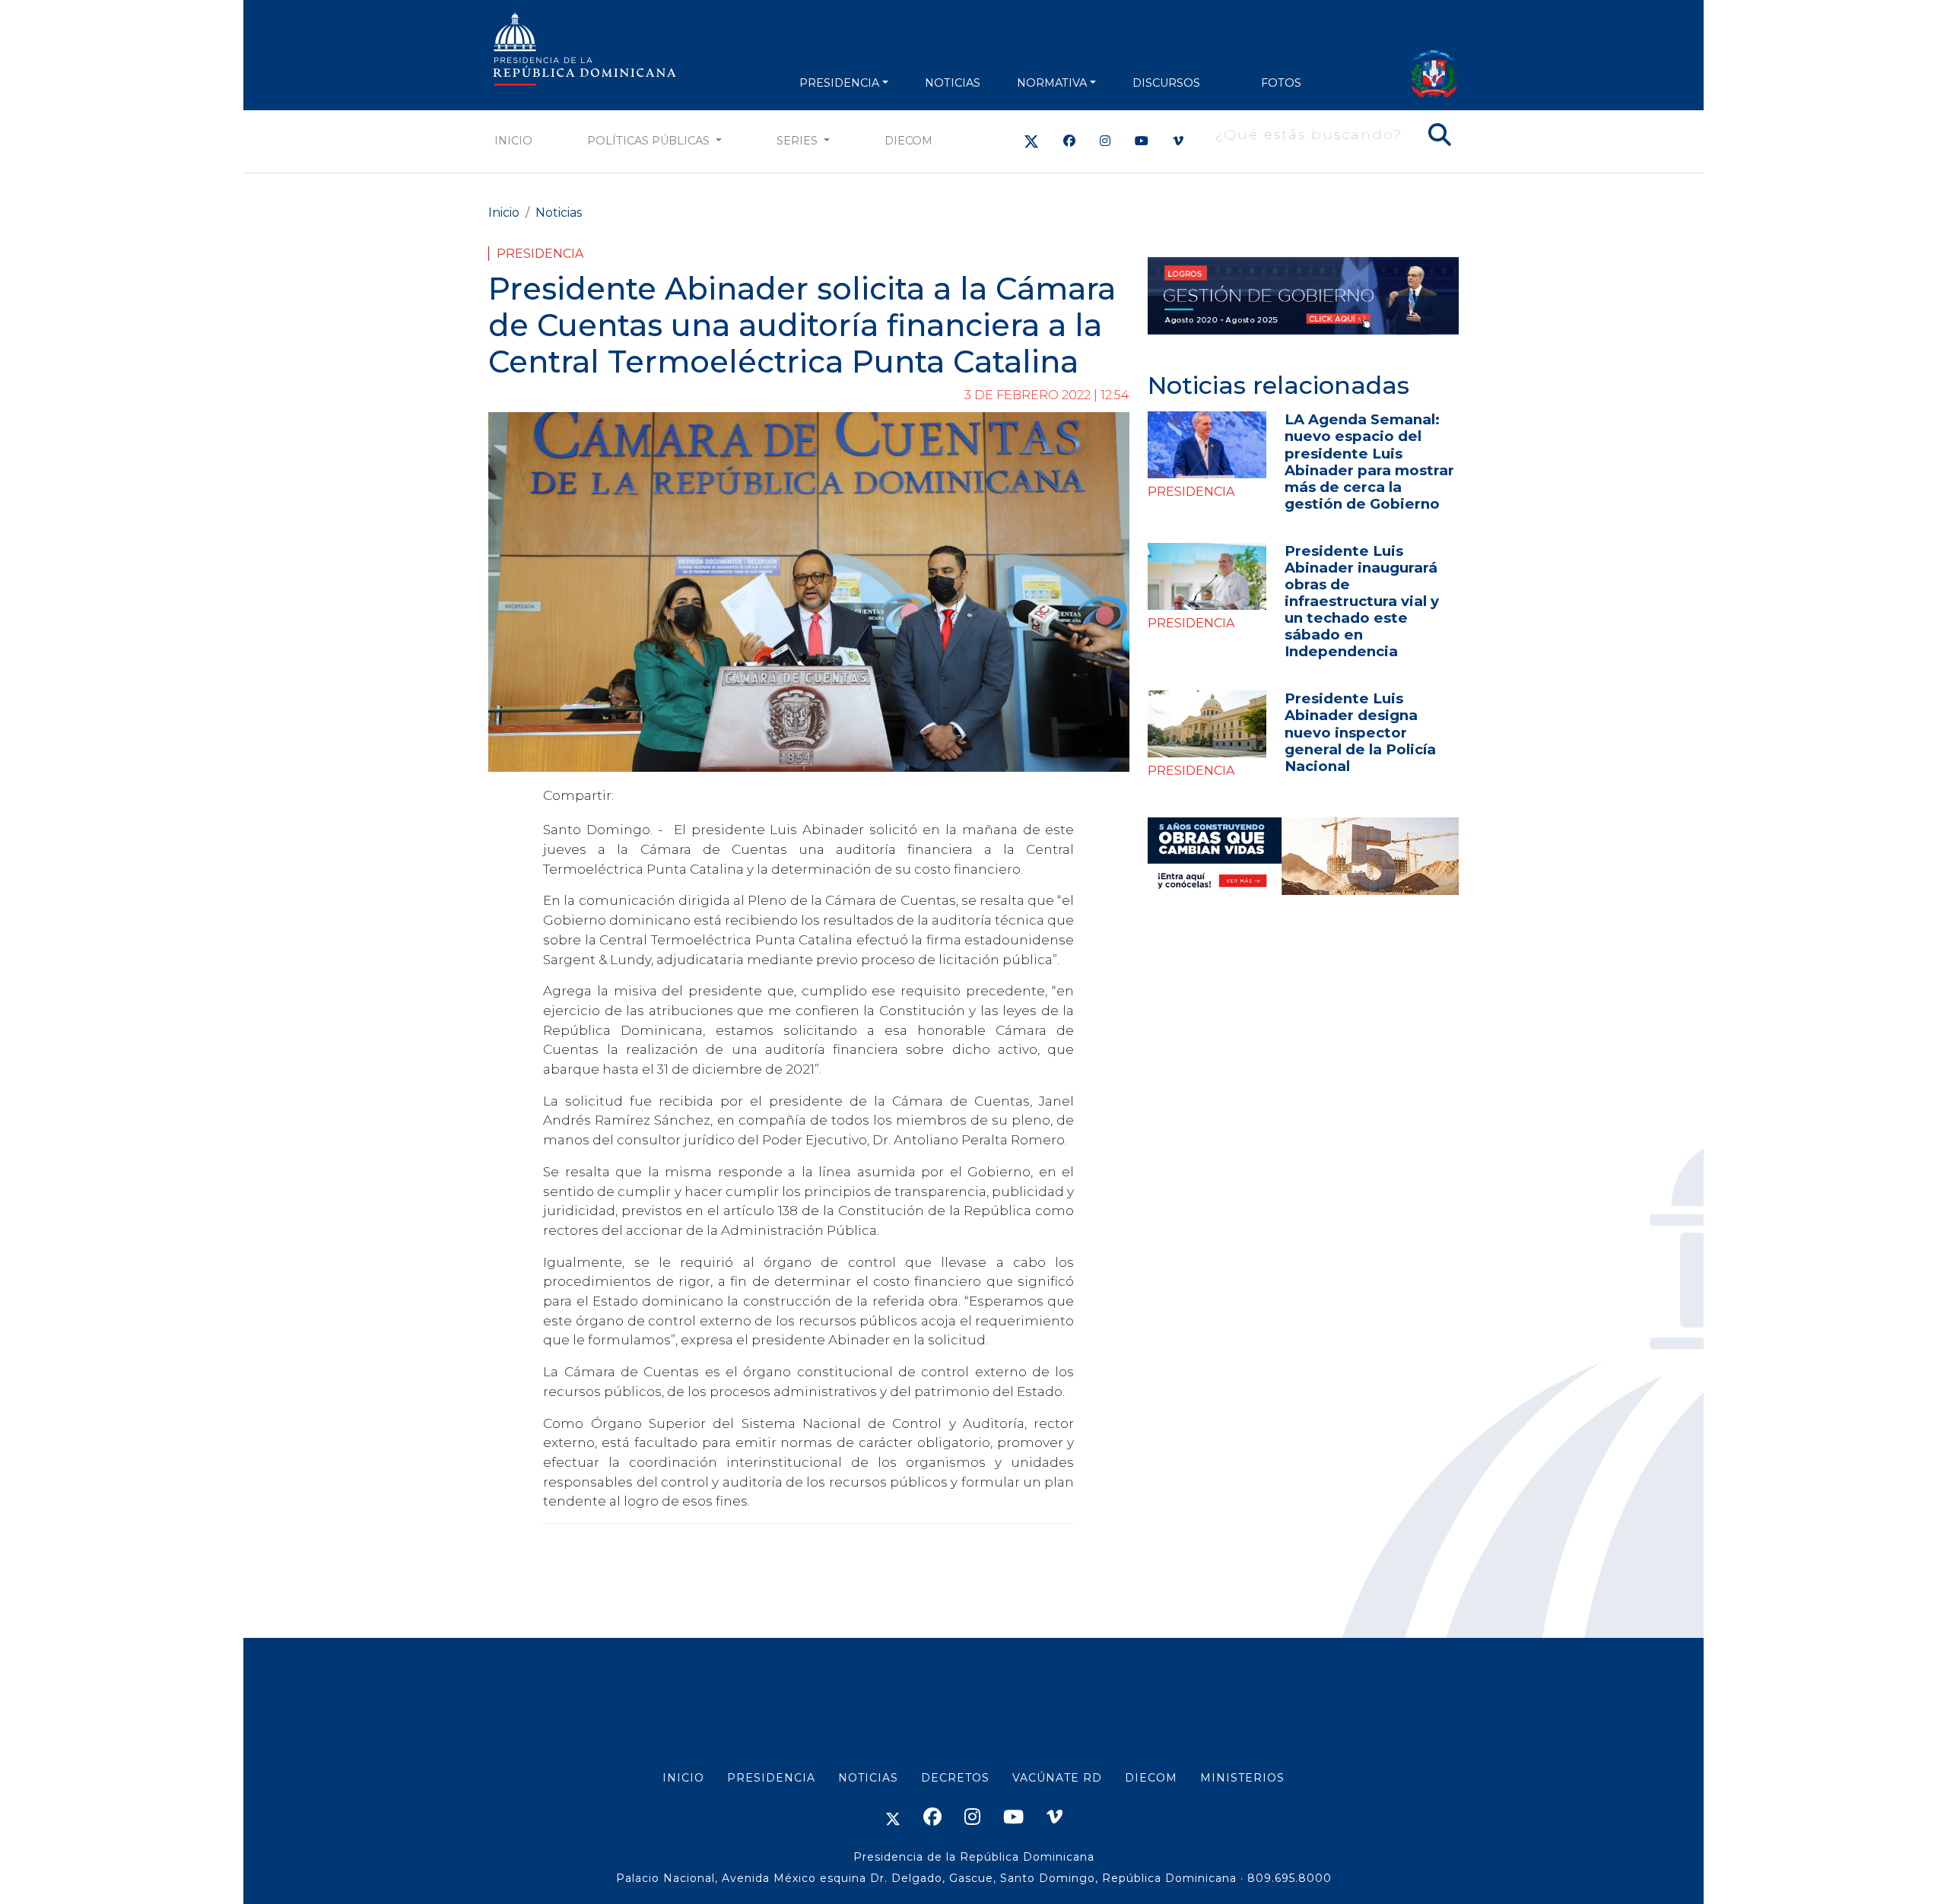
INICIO (683, 1778)
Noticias (559, 213)
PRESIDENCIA (839, 83)
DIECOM (908, 141)
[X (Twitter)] (1031, 141)
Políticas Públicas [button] (650, 141)
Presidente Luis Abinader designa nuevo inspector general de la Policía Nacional (1360, 732)
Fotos (1281, 83)
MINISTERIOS (1242, 1778)
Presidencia (540, 254)
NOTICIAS (953, 83)
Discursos (1166, 83)
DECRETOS (955, 1778)
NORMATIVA (1052, 83)
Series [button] (799, 141)
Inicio (513, 141)
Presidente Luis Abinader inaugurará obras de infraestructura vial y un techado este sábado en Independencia (1362, 601)
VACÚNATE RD (1057, 1778)
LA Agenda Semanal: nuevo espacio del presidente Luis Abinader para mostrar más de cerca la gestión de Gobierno (1369, 461)
